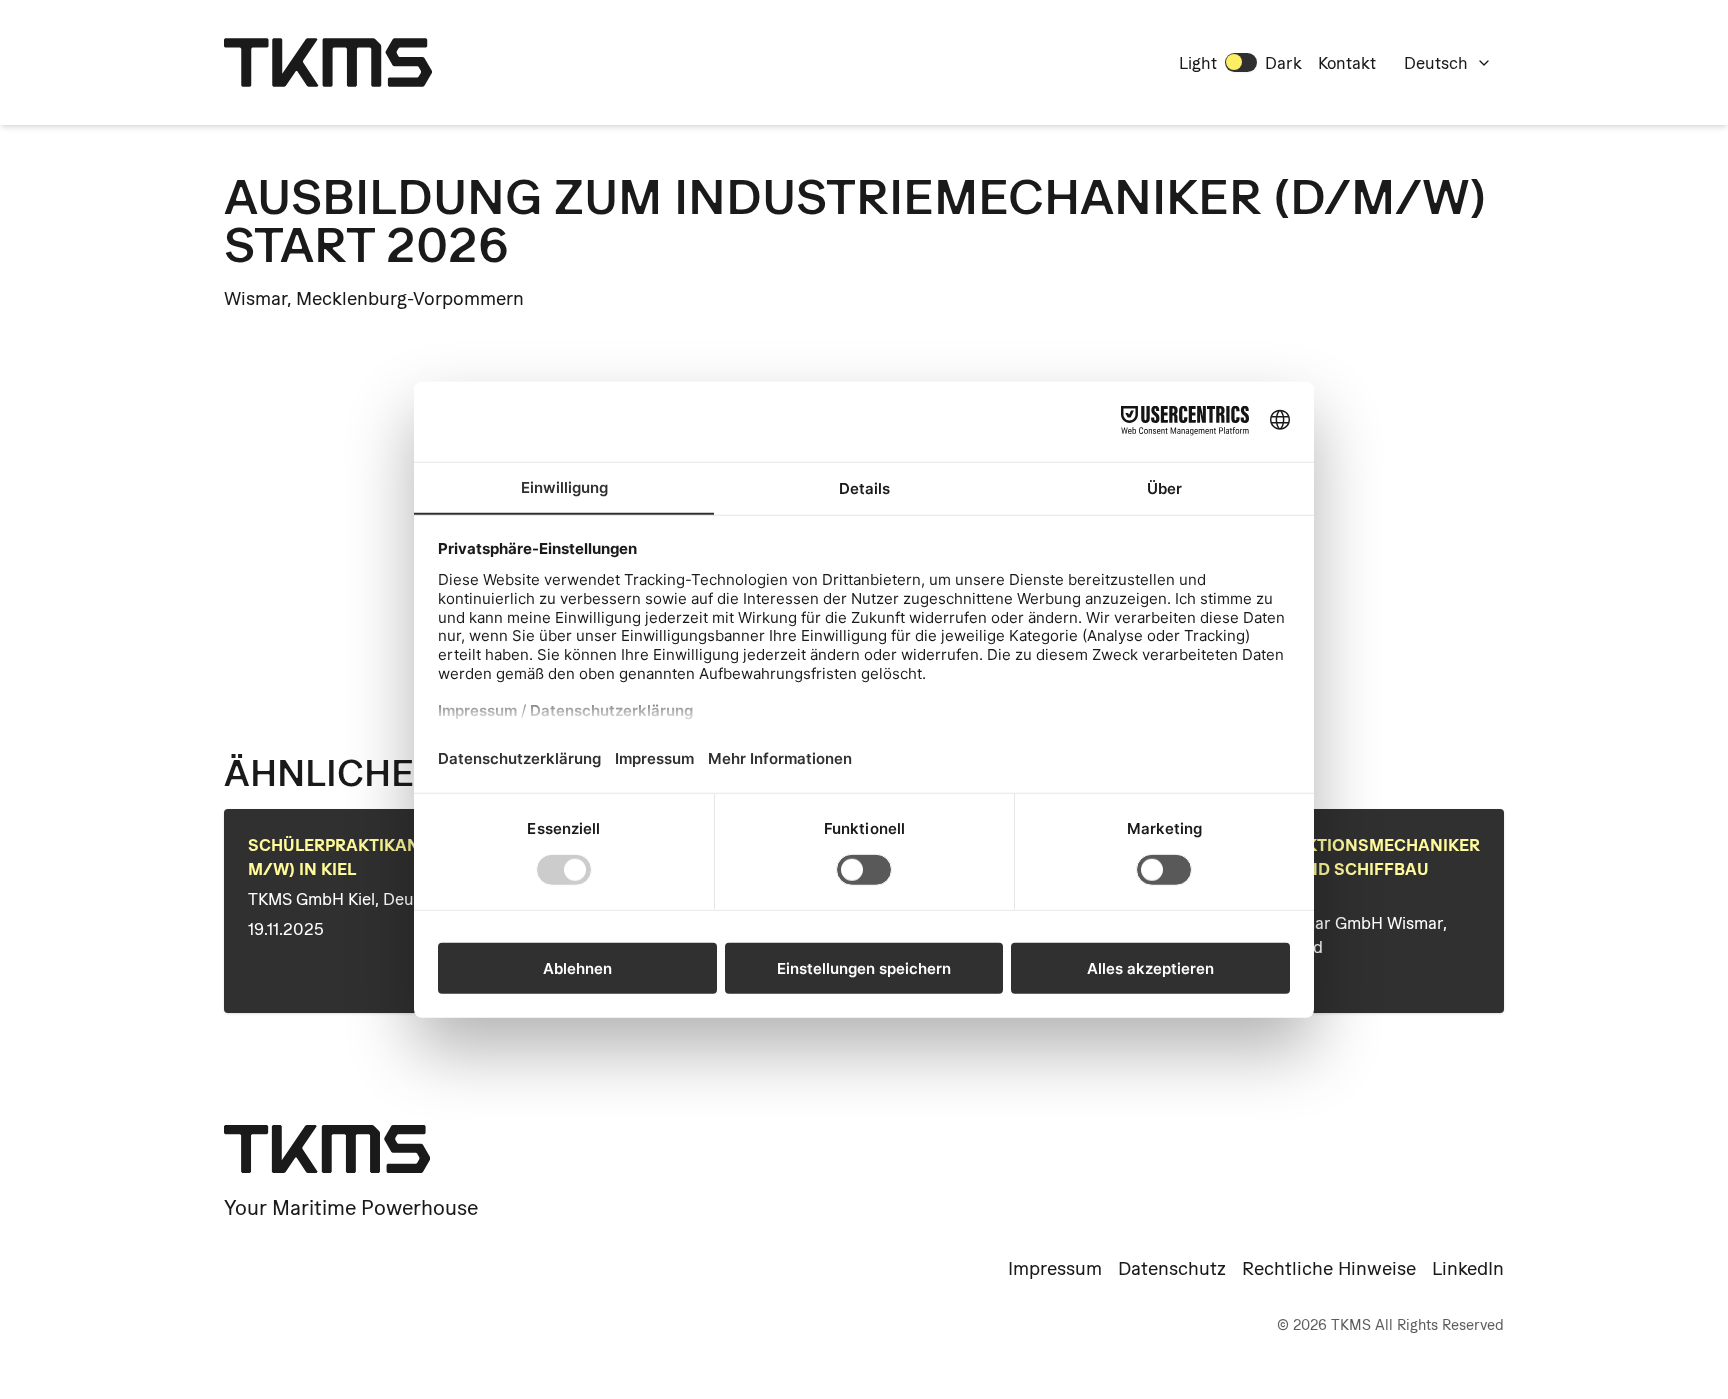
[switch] (1241, 62)
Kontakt (1347, 63)
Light (1198, 63)
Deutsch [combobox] (1436, 63)
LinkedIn (1468, 1268)
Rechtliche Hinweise (1329, 1268)
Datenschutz (1172, 1268)
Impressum (1055, 1268)
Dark (1283, 63)
